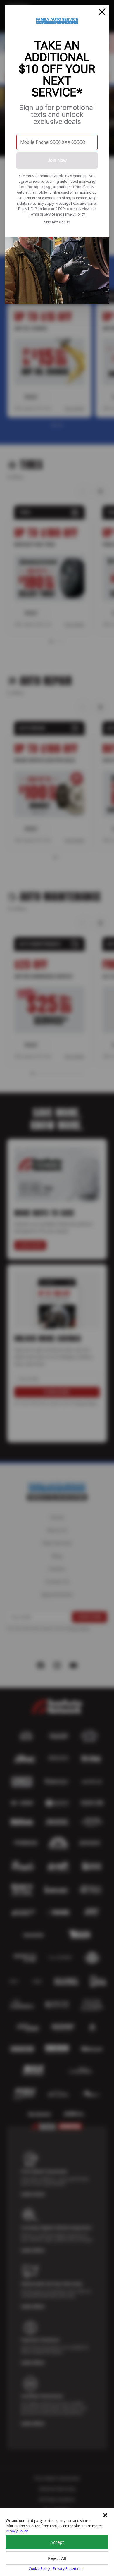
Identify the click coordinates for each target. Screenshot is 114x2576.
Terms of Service (42, 214)
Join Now (57, 160)
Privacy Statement (68, 2569)
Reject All (57, 2558)
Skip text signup (57, 222)
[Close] (102, 12)
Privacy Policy (74, 214)
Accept (57, 2542)
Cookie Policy (39, 2569)
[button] (105, 2515)
